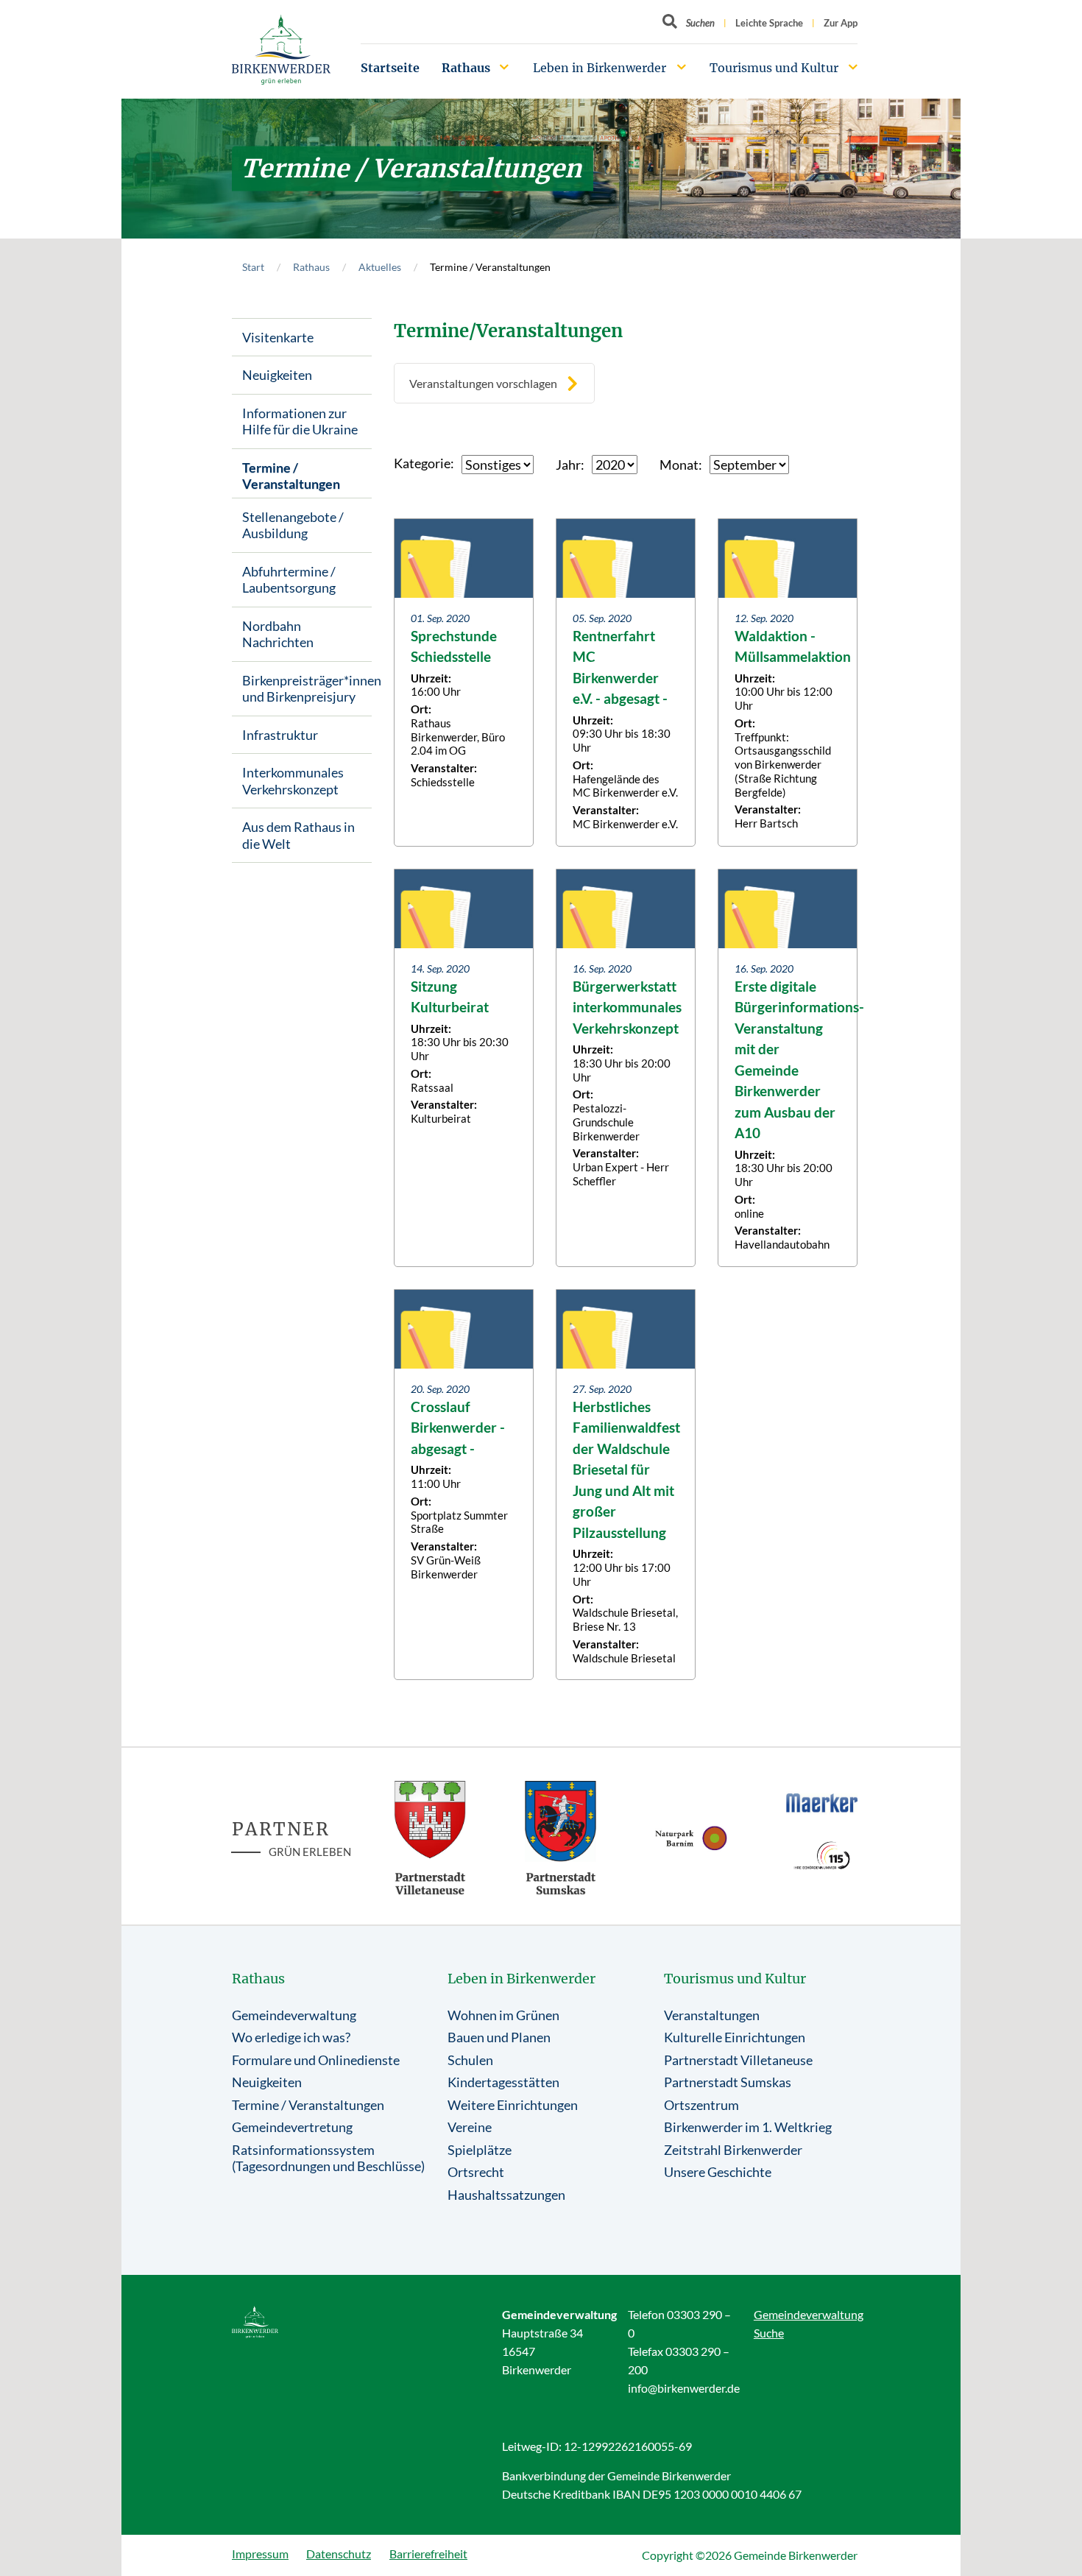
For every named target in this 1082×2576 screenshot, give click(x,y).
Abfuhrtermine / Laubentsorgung (289, 580)
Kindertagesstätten (503, 2082)
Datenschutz (339, 2554)
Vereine (470, 2127)
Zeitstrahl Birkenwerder (733, 2150)
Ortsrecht (476, 2172)
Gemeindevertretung (292, 2127)
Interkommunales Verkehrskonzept (293, 781)
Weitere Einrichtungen (513, 2105)
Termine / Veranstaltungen (291, 476)
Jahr (568, 465)
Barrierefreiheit (428, 2554)
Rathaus (466, 68)
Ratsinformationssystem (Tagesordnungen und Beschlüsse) (328, 2158)
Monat (679, 465)
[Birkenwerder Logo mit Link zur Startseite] (281, 50)
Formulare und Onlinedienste (316, 2060)
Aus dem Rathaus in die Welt (298, 835)
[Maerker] (822, 1802)
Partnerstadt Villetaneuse (738, 2060)
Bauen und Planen (499, 2037)
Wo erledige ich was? (291, 2037)
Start (253, 267)
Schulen (470, 2060)
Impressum (260, 2554)
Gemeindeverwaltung (294, 2015)
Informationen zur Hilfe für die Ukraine (300, 421)
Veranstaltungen (712, 2015)
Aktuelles (380, 267)
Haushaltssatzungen (506, 2195)
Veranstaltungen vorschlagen (483, 383)
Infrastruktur (280, 735)
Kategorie (422, 463)
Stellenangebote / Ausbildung (293, 525)
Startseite (390, 68)
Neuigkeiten (277, 375)
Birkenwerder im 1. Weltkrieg (748, 2127)
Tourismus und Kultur (774, 68)
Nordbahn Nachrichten (278, 634)
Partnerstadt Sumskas (728, 2082)
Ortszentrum (701, 2105)
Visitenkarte (278, 337)
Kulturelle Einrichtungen (735, 2037)
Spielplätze (480, 2150)
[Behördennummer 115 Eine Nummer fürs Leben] (822, 1855)
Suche (769, 2333)
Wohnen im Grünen (503, 2015)
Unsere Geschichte (718, 2172)
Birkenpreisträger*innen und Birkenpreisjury (307, 689)
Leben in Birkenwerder (600, 68)
